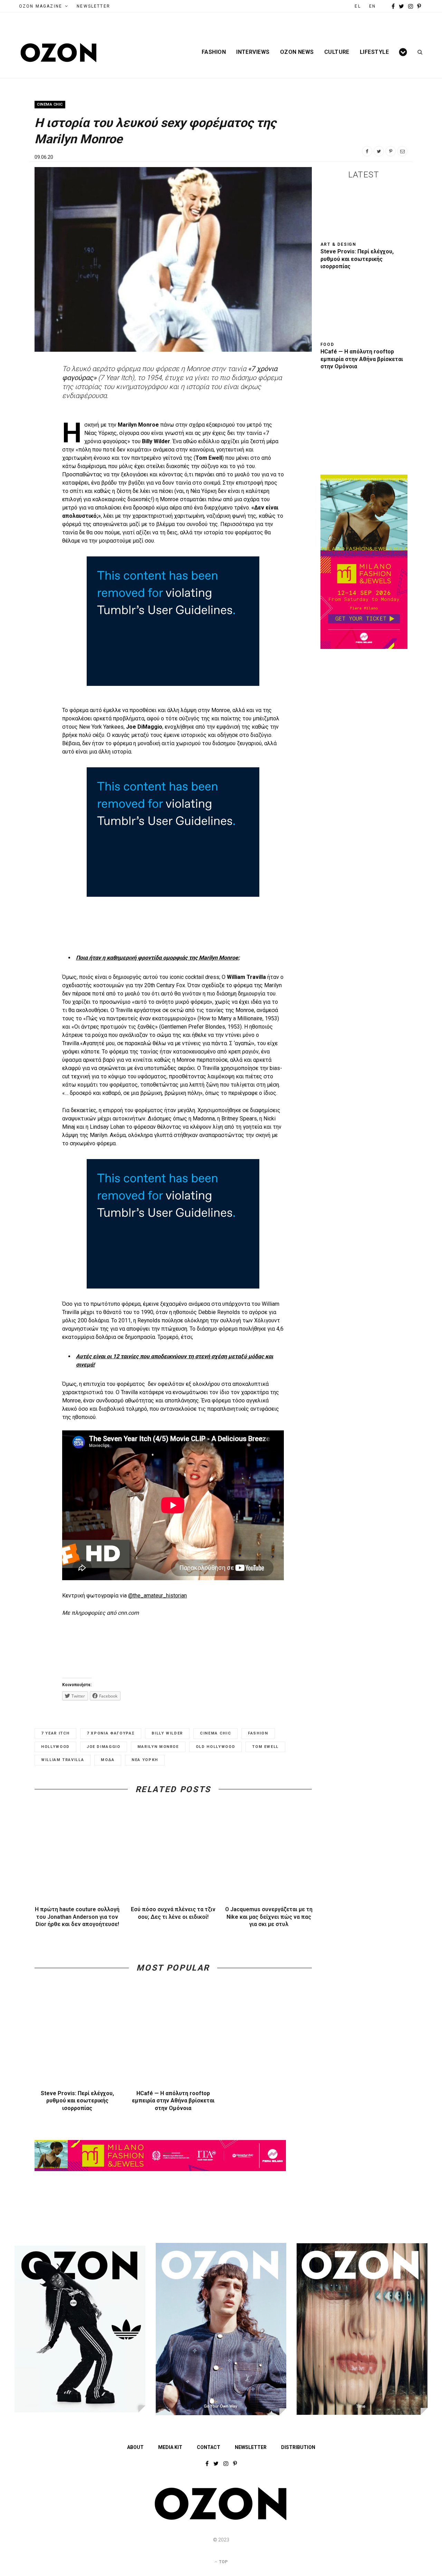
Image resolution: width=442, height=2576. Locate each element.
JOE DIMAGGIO (104, 1747)
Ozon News (297, 52)
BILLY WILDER (167, 1733)
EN (372, 6)
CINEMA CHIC (215, 1733)
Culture (337, 52)
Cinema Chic (50, 104)
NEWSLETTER (93, 6)
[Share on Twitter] (379, 151)
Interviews (253, 52)
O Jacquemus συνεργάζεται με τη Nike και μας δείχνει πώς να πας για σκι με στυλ (269, 1917)
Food (327, 344)
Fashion (214, 52)
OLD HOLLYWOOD (215, 1747)
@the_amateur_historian (157, 1596)
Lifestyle (374, 52)
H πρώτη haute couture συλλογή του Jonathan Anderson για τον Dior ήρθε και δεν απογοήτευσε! (77, 1917)
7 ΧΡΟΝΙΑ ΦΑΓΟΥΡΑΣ (111, 1733)
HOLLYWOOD (55, 1747)
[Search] (418, 52)
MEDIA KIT (170, 2447)
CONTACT (209, 2447)
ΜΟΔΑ (108, 1760)
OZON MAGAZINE (41, 6)
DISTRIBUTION (298, 2447)
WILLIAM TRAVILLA (63, 1760)
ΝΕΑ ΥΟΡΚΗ (145, 1760)
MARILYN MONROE (158, 1747)
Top (223, 2562)
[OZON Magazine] (59, 53)
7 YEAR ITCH (55, 1733)
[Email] (402, 151)
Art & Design (339, 244)
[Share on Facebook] (367, 151)
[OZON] (221, 2519)
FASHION (258, 1733)
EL (358, 6)
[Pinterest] (391, 151)
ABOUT (135, 2447)
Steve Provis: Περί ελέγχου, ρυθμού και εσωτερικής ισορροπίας (77, 2101)
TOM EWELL (265, 1747)
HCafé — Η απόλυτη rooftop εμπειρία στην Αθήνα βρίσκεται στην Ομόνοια (173, 2101)
